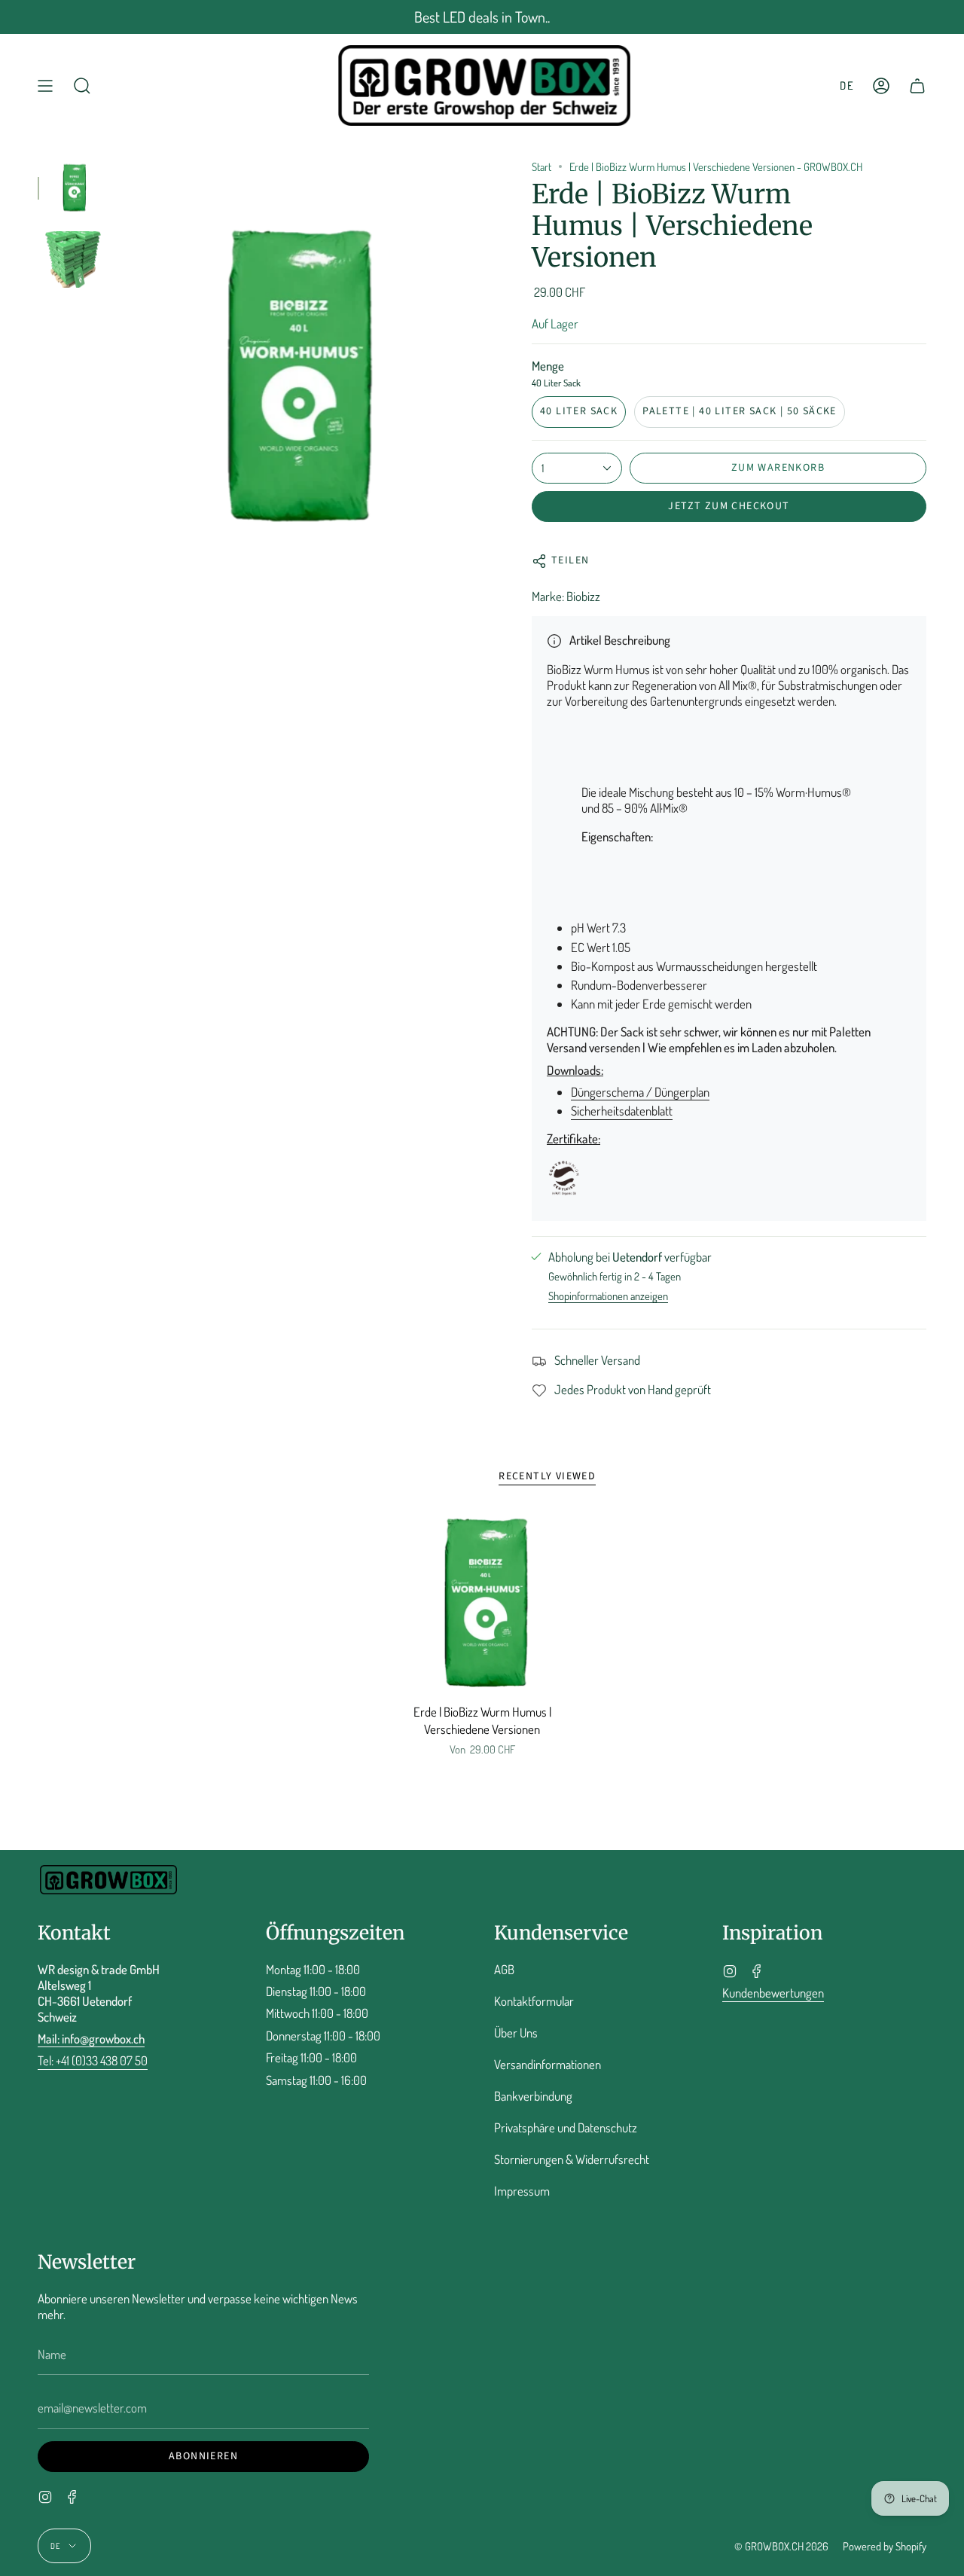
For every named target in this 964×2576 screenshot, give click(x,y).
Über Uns (516, 2033)
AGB (504, 1969)
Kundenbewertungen (773, 1993)
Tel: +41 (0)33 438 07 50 (93, 2060)
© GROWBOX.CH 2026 (781, 2546)
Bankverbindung (533, 2096)
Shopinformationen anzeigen (608, 1296)
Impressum (522, 2191)
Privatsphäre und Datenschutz (566, 2127)
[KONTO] (881, 85)
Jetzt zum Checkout (729, 506)
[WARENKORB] (917, 85)
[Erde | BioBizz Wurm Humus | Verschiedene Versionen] (482, 1604)
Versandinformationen (548, 2064)
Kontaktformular (534, 2001)
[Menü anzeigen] (45, 85)
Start (541, 166)
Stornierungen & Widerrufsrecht (572, 2159)
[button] (82, 85)
